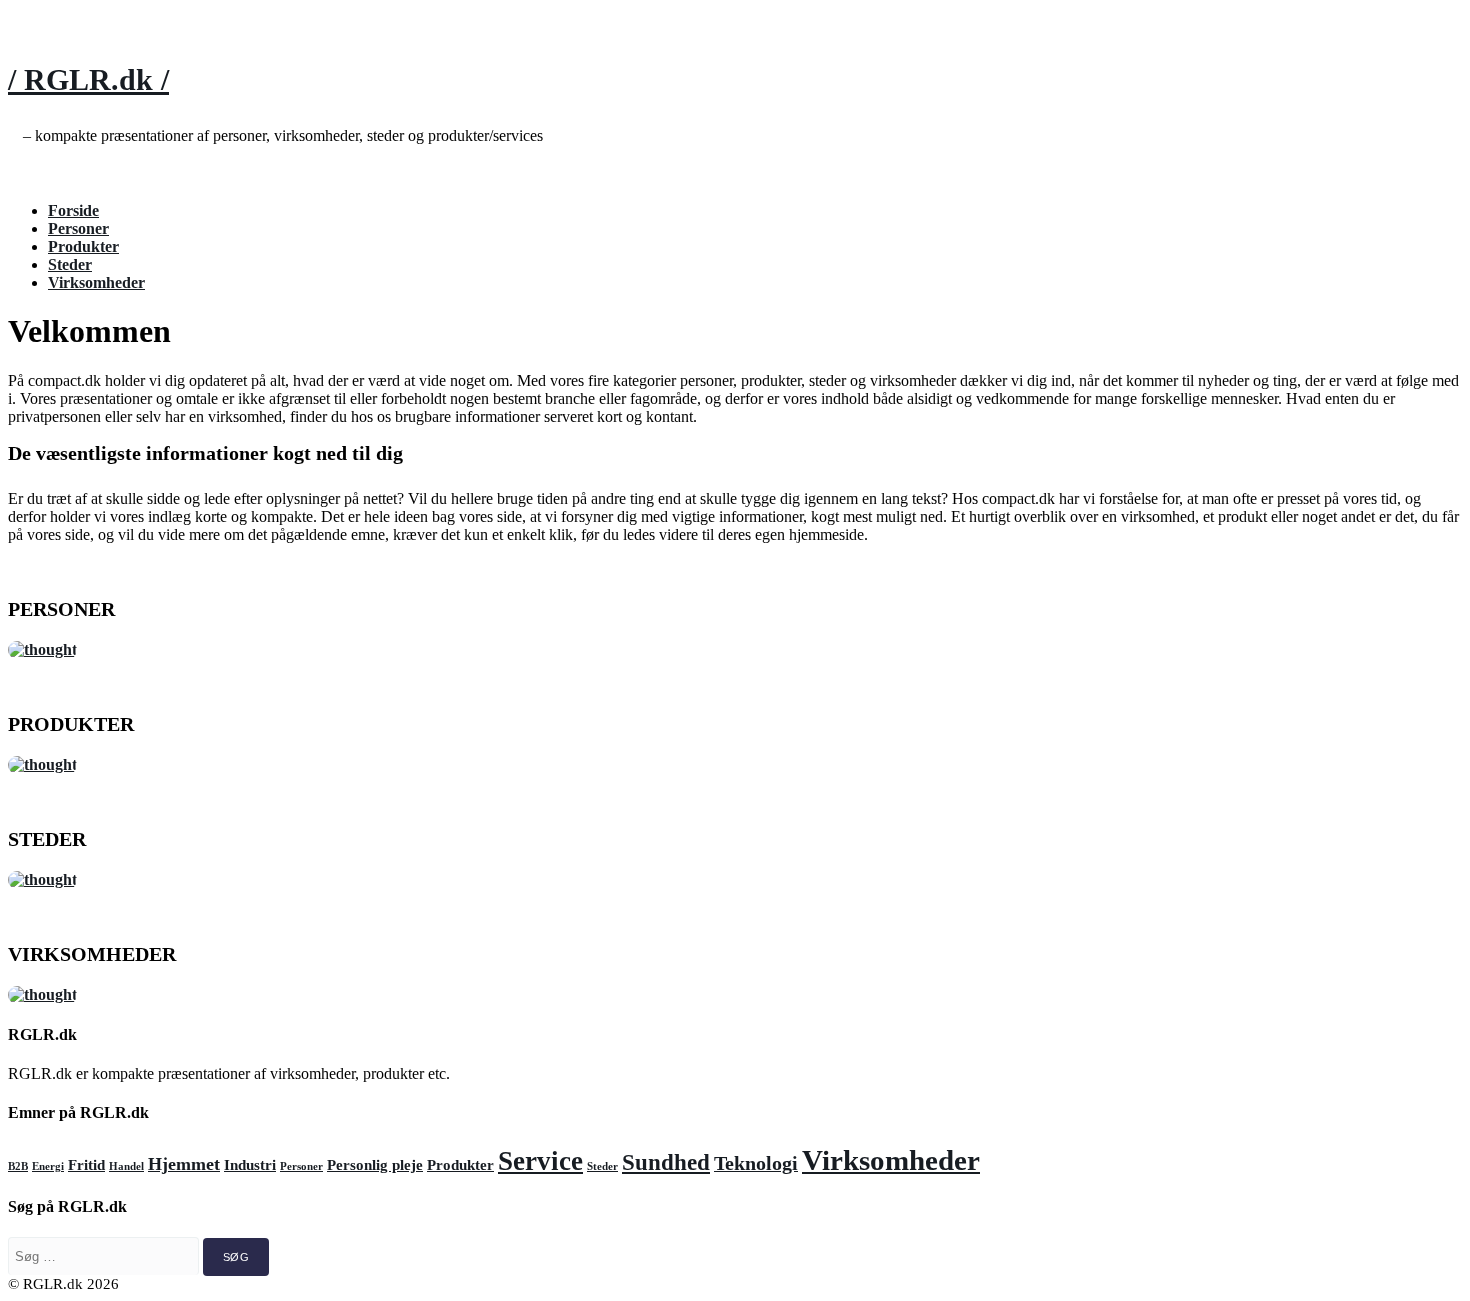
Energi (48, 1166)
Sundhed (666, 1162)
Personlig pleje (375, 1165)
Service (540, 1161)
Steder (70, 264)
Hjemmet (184, 1164)
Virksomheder (96, 282)
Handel (126, 1166)
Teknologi (756, 1163)
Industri (250, 1165)
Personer (78, 228)
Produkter (83, 246)
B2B (18, 1166)
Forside (73, 210)
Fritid (86, 1165)
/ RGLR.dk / (88, 79)
